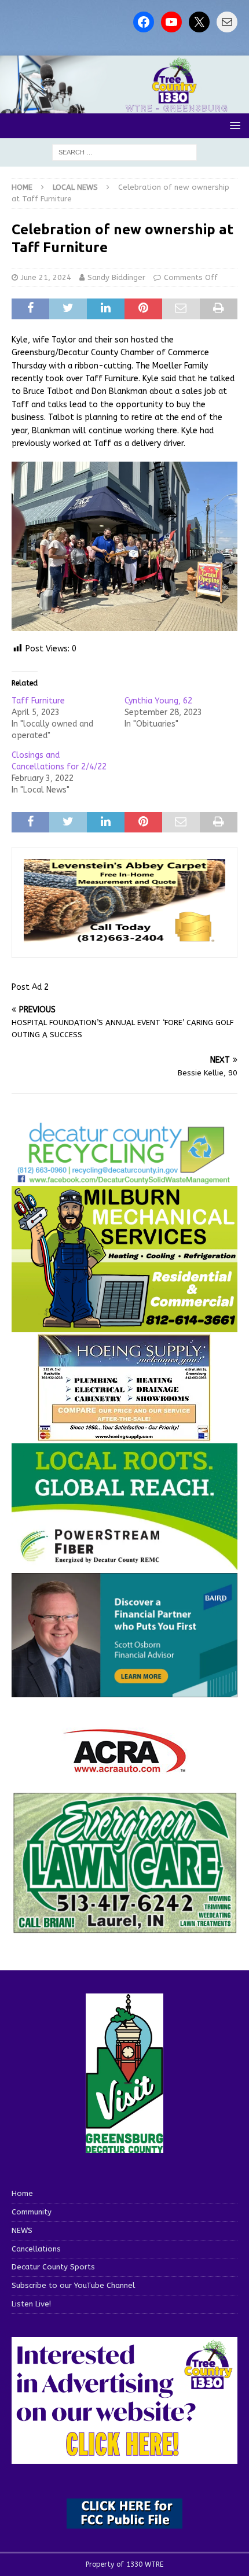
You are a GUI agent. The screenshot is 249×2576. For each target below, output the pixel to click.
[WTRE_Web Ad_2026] (124, 1565)
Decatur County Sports (53, 2267)
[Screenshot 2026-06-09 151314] (124, 1178)
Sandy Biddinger (116, 277)
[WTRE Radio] (124, 106)
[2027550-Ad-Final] (124, 1690)
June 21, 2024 (46, 277)
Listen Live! (31, 2304)
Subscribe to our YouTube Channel (73, 2285)
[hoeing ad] (124, 1435)
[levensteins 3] (124, 939)
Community (32, 2212)
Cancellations (36, 2249)
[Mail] (227, 22)
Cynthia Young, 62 (158, 701)
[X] (199, 22)
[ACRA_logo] (124, 1766)
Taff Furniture (38, 701)
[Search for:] (124, 152)
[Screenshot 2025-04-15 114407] (124, 1928)
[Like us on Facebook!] (144, 22)
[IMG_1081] (124, 1325)
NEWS (22, 2230)
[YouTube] (171, 22)
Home (22, 2193)
